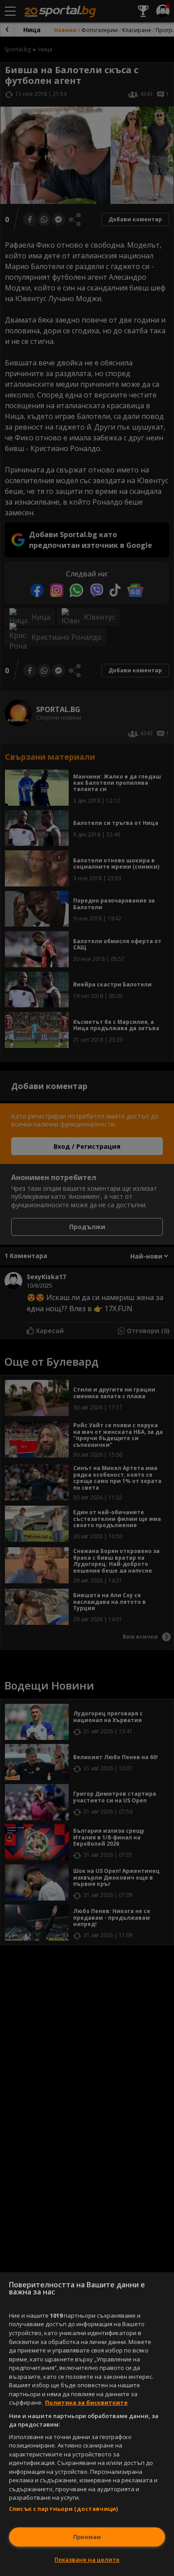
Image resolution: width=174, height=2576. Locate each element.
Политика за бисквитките (86, 2402)
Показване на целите (87, 2559)
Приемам (87, 2537)
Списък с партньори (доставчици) (63, 2509)
